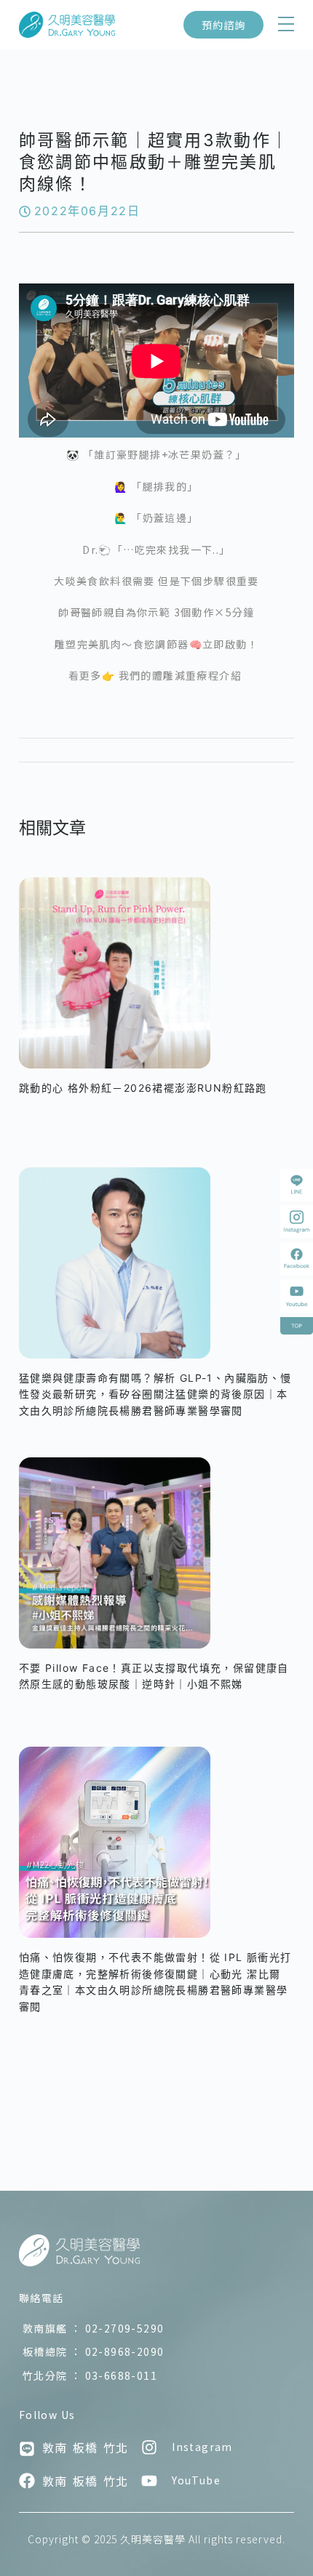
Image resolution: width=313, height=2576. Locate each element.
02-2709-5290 (94, 2328)
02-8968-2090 (94, 2351)
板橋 (85, 2447)
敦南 (55, 2447)
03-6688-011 (90, 2375)
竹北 (116, 2447)
